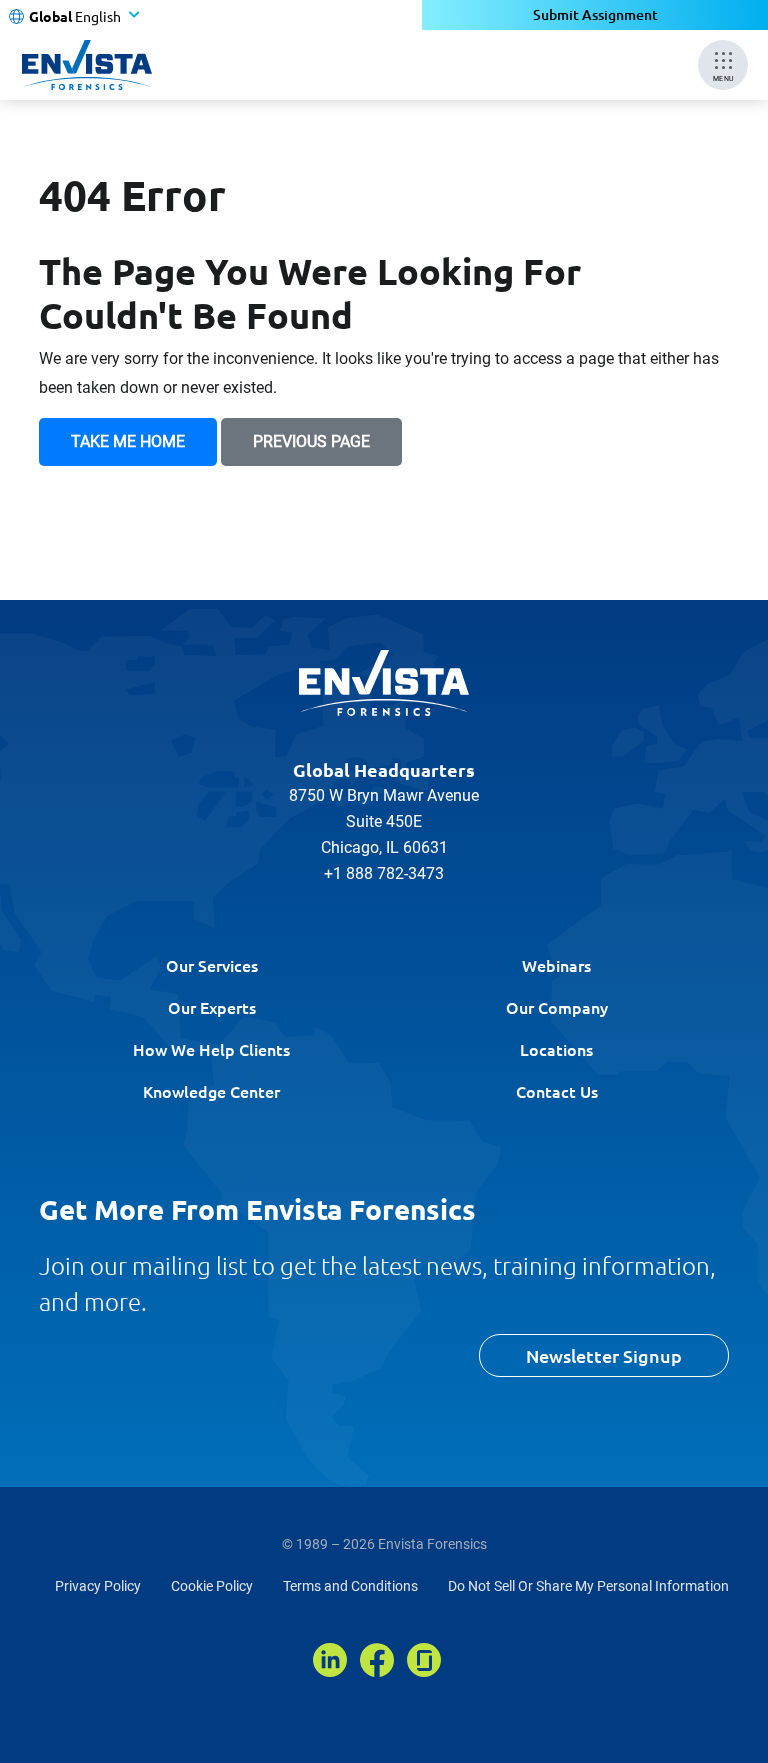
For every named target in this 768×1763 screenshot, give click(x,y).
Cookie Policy (212, 1586)
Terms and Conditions (350, 1586)
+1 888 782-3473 (384, 873)
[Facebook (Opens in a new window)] (377, 1660)
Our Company (557, 1007)
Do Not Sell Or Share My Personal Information (588, 1586)
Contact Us (557, 1091)
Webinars (556, 965)
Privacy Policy (98, 1586)
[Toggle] (747, 1742)
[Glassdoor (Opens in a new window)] (424, 1660)
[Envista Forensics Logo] (384, 683)
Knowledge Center (211, 1091)
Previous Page (311, 441)
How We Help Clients (211, 1049)
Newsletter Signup (604, 1355)
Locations (556, 1049)
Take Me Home (128, 441)
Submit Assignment (595, 14)
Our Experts (212, 1007)
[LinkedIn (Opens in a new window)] (330, 1660)
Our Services (212, 965)
